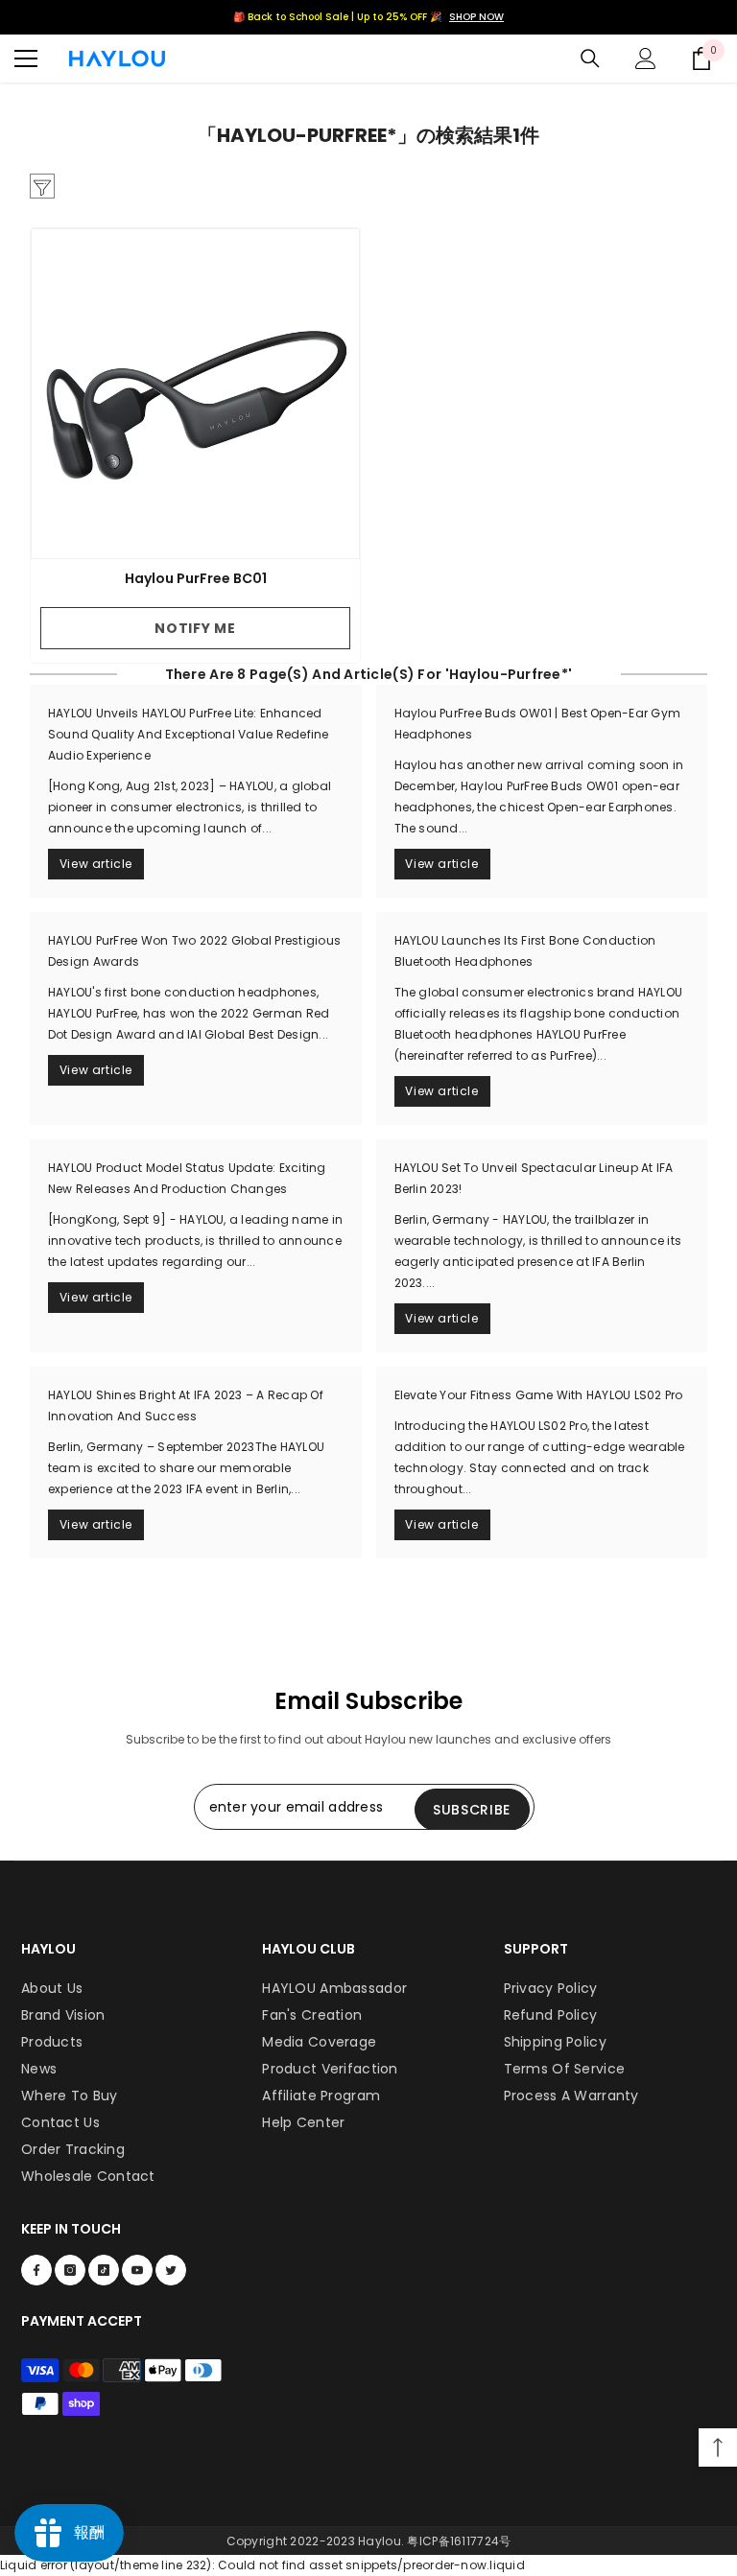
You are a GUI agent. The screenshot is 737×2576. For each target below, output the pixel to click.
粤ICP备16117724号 (459, 2541)
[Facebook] (36, 2270)
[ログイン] (646, 59)
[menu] (26, 59)
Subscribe (472, 1810)
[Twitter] (171, 2270)
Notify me (195, 628)
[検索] (590, 59)
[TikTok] (104, 2270)
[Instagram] (70, 2270)
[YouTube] (137, 2270)
